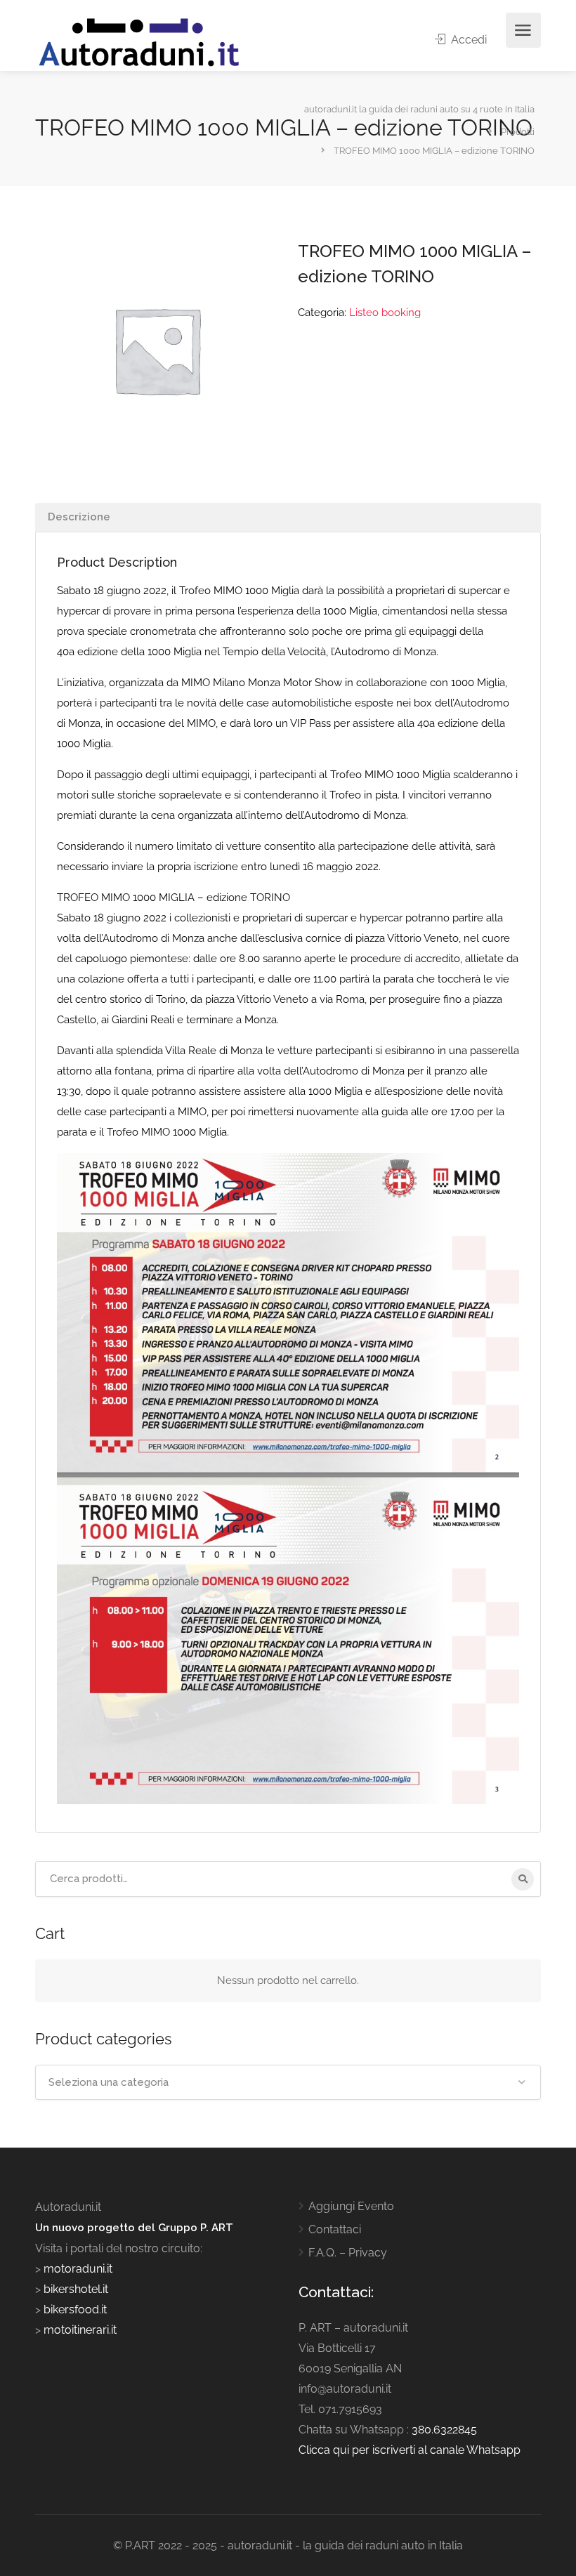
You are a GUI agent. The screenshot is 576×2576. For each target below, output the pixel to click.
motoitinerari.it (79, 2330)
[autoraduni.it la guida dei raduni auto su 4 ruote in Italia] (139, 42)
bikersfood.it (75, 2309)
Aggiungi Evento (351, 2206)
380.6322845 (444, 2430)
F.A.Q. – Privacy (348, 2253)
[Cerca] (523, 1879)
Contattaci (335, 2229)
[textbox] (288, 2082)
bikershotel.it (76, 2289)
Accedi (467, 40)
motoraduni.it (77, 2269)
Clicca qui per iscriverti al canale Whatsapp (410, 2450)
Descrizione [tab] (79, 517)
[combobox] (288, 2082)
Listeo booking (385, 313)
